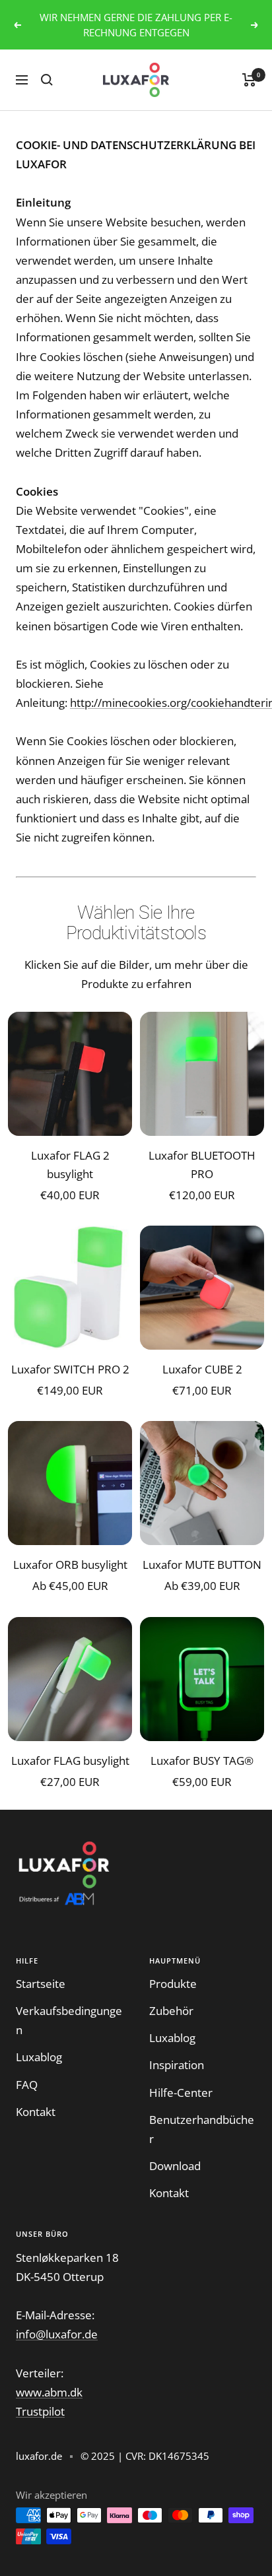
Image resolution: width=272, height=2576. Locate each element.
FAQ (27, 2085)
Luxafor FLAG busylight (70, 1761)
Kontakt (36, 2112)
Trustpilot (40, 2411)
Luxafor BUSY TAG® (202, 1761)
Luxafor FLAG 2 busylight (70, 1164)
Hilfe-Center (181, 2093)
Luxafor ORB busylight (70, 1565)
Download (175, 2166)
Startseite (41, 1984)
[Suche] (47, 80)
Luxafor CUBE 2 (202, 1369)
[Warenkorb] (249, 80)
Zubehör (171, 2011)
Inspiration (177, 2065)
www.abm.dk (49, 2392)
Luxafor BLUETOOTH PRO (202, 1164)
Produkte (173, 1984)
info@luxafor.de (57, 2334)
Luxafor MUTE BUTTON (202, 1565)
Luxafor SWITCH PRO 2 (70, 1369)
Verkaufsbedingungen (69, 2020)
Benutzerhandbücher (202, 2129)
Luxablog (39, 2057)
